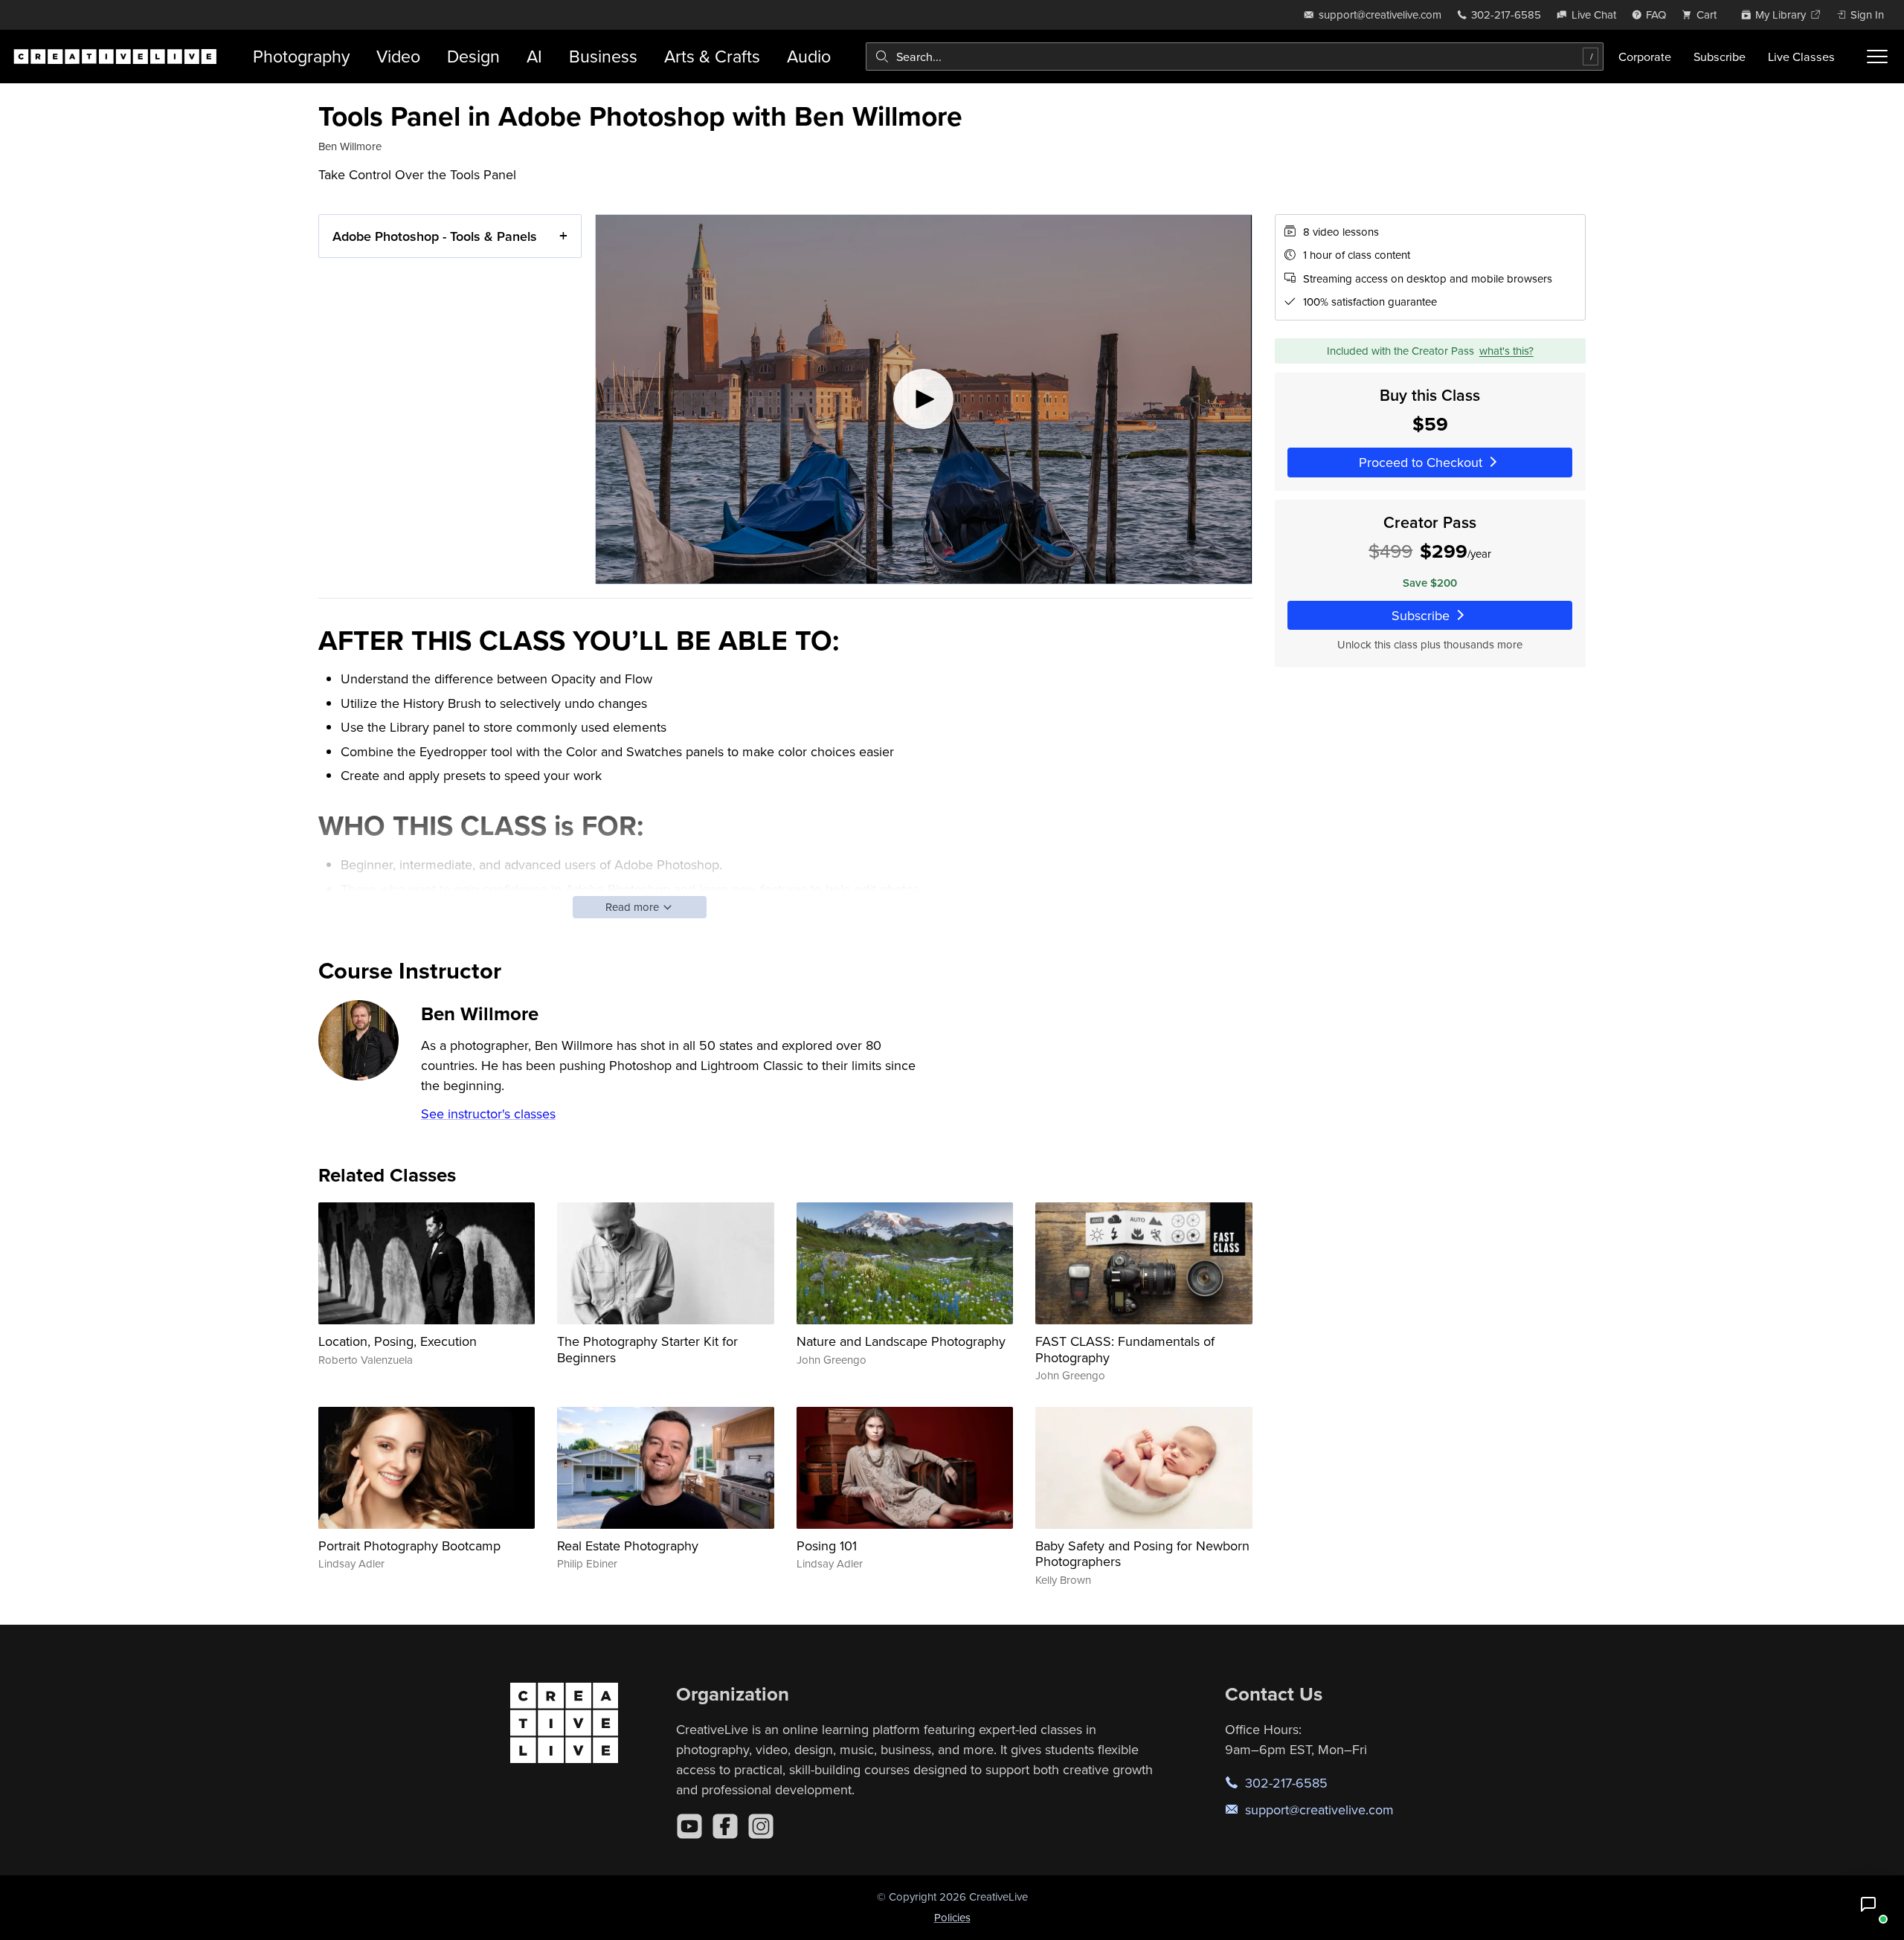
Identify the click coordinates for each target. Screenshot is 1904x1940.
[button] (1868, 1904)
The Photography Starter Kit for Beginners (647, 1349)
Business (603, 56)
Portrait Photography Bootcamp (409, 1546)
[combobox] (1235, 57)
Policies (952, 1917)
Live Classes (1801, 57)
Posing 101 (827, 1546)
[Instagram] (761, 1826)
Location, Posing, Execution (398, 1341)
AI (534, 56)
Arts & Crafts (712, 56)
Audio (809, 56)
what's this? (1506, 351)
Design (473, 56)
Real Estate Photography (628, 1546)
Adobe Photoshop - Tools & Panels (435, 236)
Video (398, 56)
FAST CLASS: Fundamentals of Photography (1125, 1349)
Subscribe (1720, 57)
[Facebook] (725, 1826)
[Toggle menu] (1877, 57)
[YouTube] (689, 1826)
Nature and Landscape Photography (901, 1341)
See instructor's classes (488, 1114)
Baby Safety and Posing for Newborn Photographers (1142, 1554)
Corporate (1645, 57)
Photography (301, 56)
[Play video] (924, 399)
